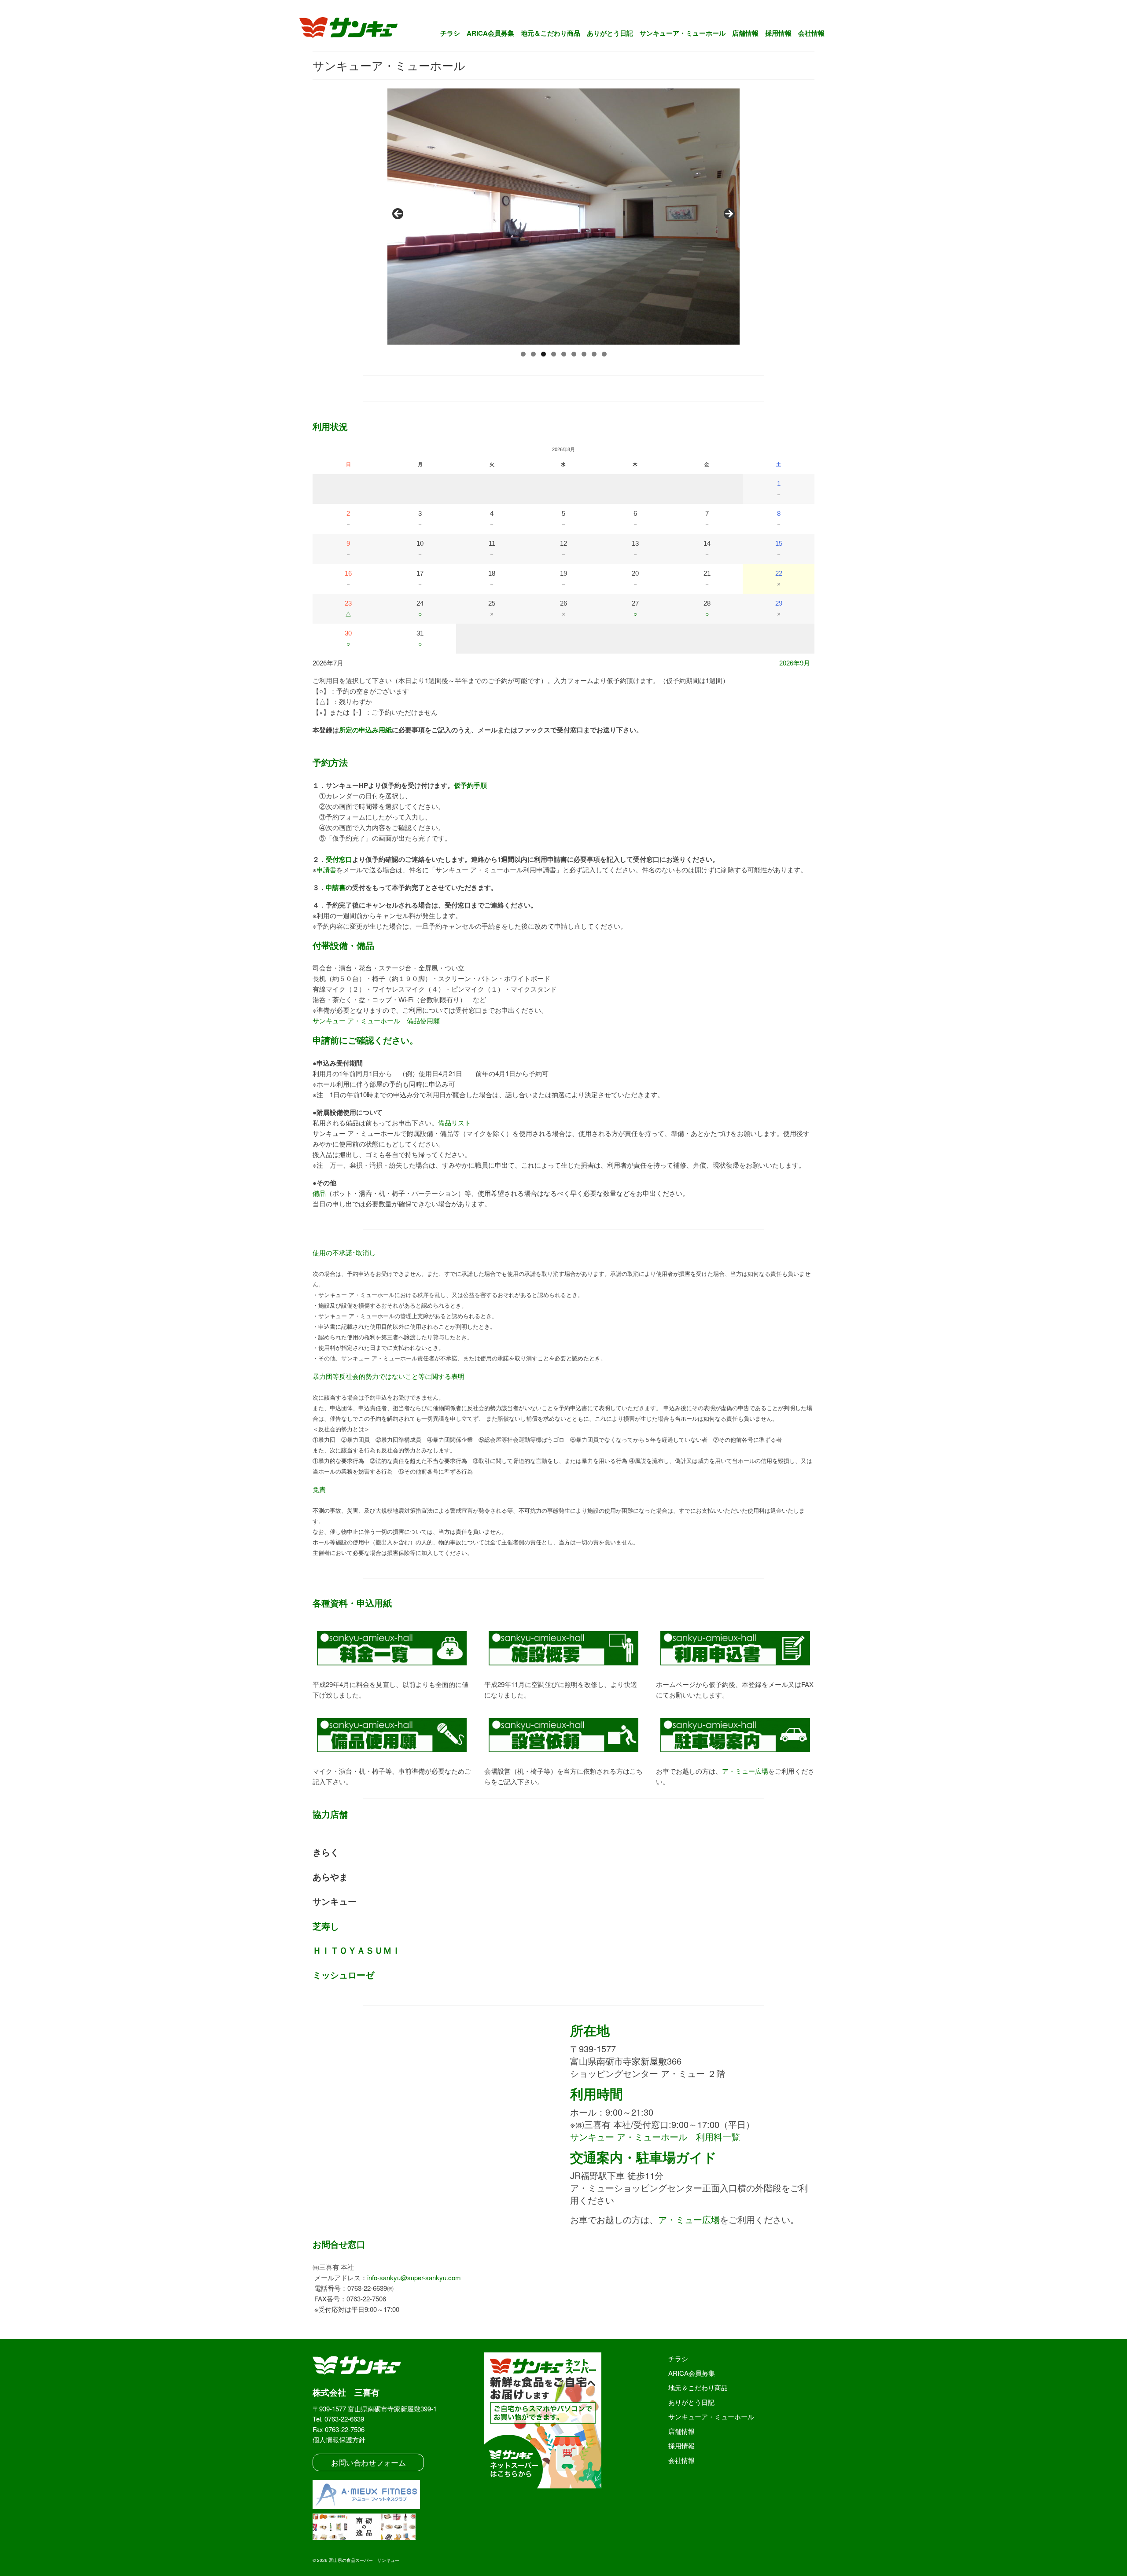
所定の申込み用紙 (365, 730)
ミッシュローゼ (343, 1975)
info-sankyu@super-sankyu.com (414, 2277)
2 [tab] (533, 354)
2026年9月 (795, 663)
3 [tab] (543, 354)
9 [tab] (604, 354)
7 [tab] (584, 354)
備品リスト (455, 1123)
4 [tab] (554, 354)
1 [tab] (523, 354)
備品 (319, 1193)
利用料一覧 (655, 2137)
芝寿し (326, 1926)
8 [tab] (594, 354)
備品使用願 (376, 1020)
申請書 (326, 869)
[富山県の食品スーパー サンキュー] (354, 29)
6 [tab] (574, 354)
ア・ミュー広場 (745, 1771)
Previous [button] (398, 214)
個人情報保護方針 (339, 2439)
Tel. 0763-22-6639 (338, 2419)
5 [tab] (564, 354)
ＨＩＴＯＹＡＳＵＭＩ (357, 1950)
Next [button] (729, 214)
